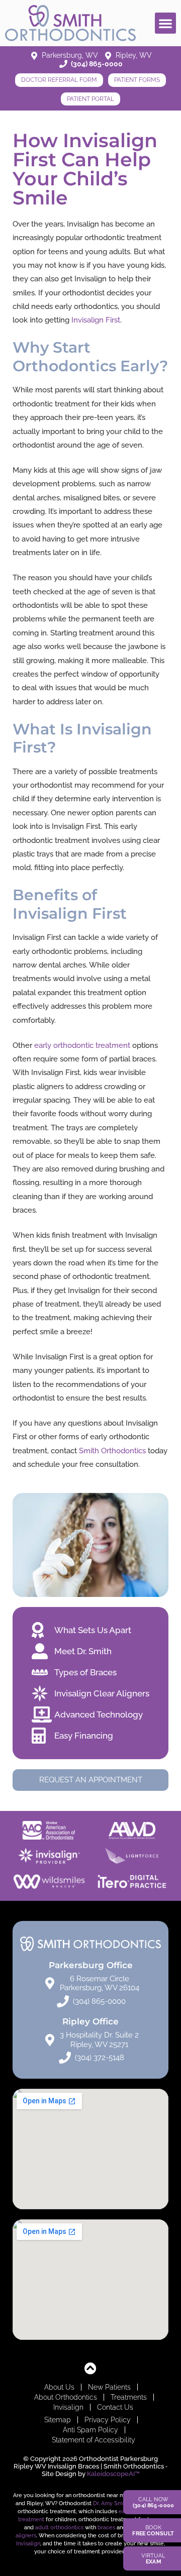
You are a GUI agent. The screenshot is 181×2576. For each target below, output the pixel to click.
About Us (59, 2387)
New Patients (109, 2387)
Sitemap (58, 2420)
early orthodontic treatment (82, 1045)
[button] (165, 23)
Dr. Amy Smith (111, 2503)
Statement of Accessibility (94, 2440)
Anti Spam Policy (90, 2430)
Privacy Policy (108, 2420)
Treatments (129, 2397)
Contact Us (115, 2407)
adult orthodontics (59, 2527)
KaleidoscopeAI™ (113, 2474)
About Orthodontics (66, 2397)
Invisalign (68, 2407)
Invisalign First (96, 320)
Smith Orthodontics (112, 1451)
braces (106, 2527)
